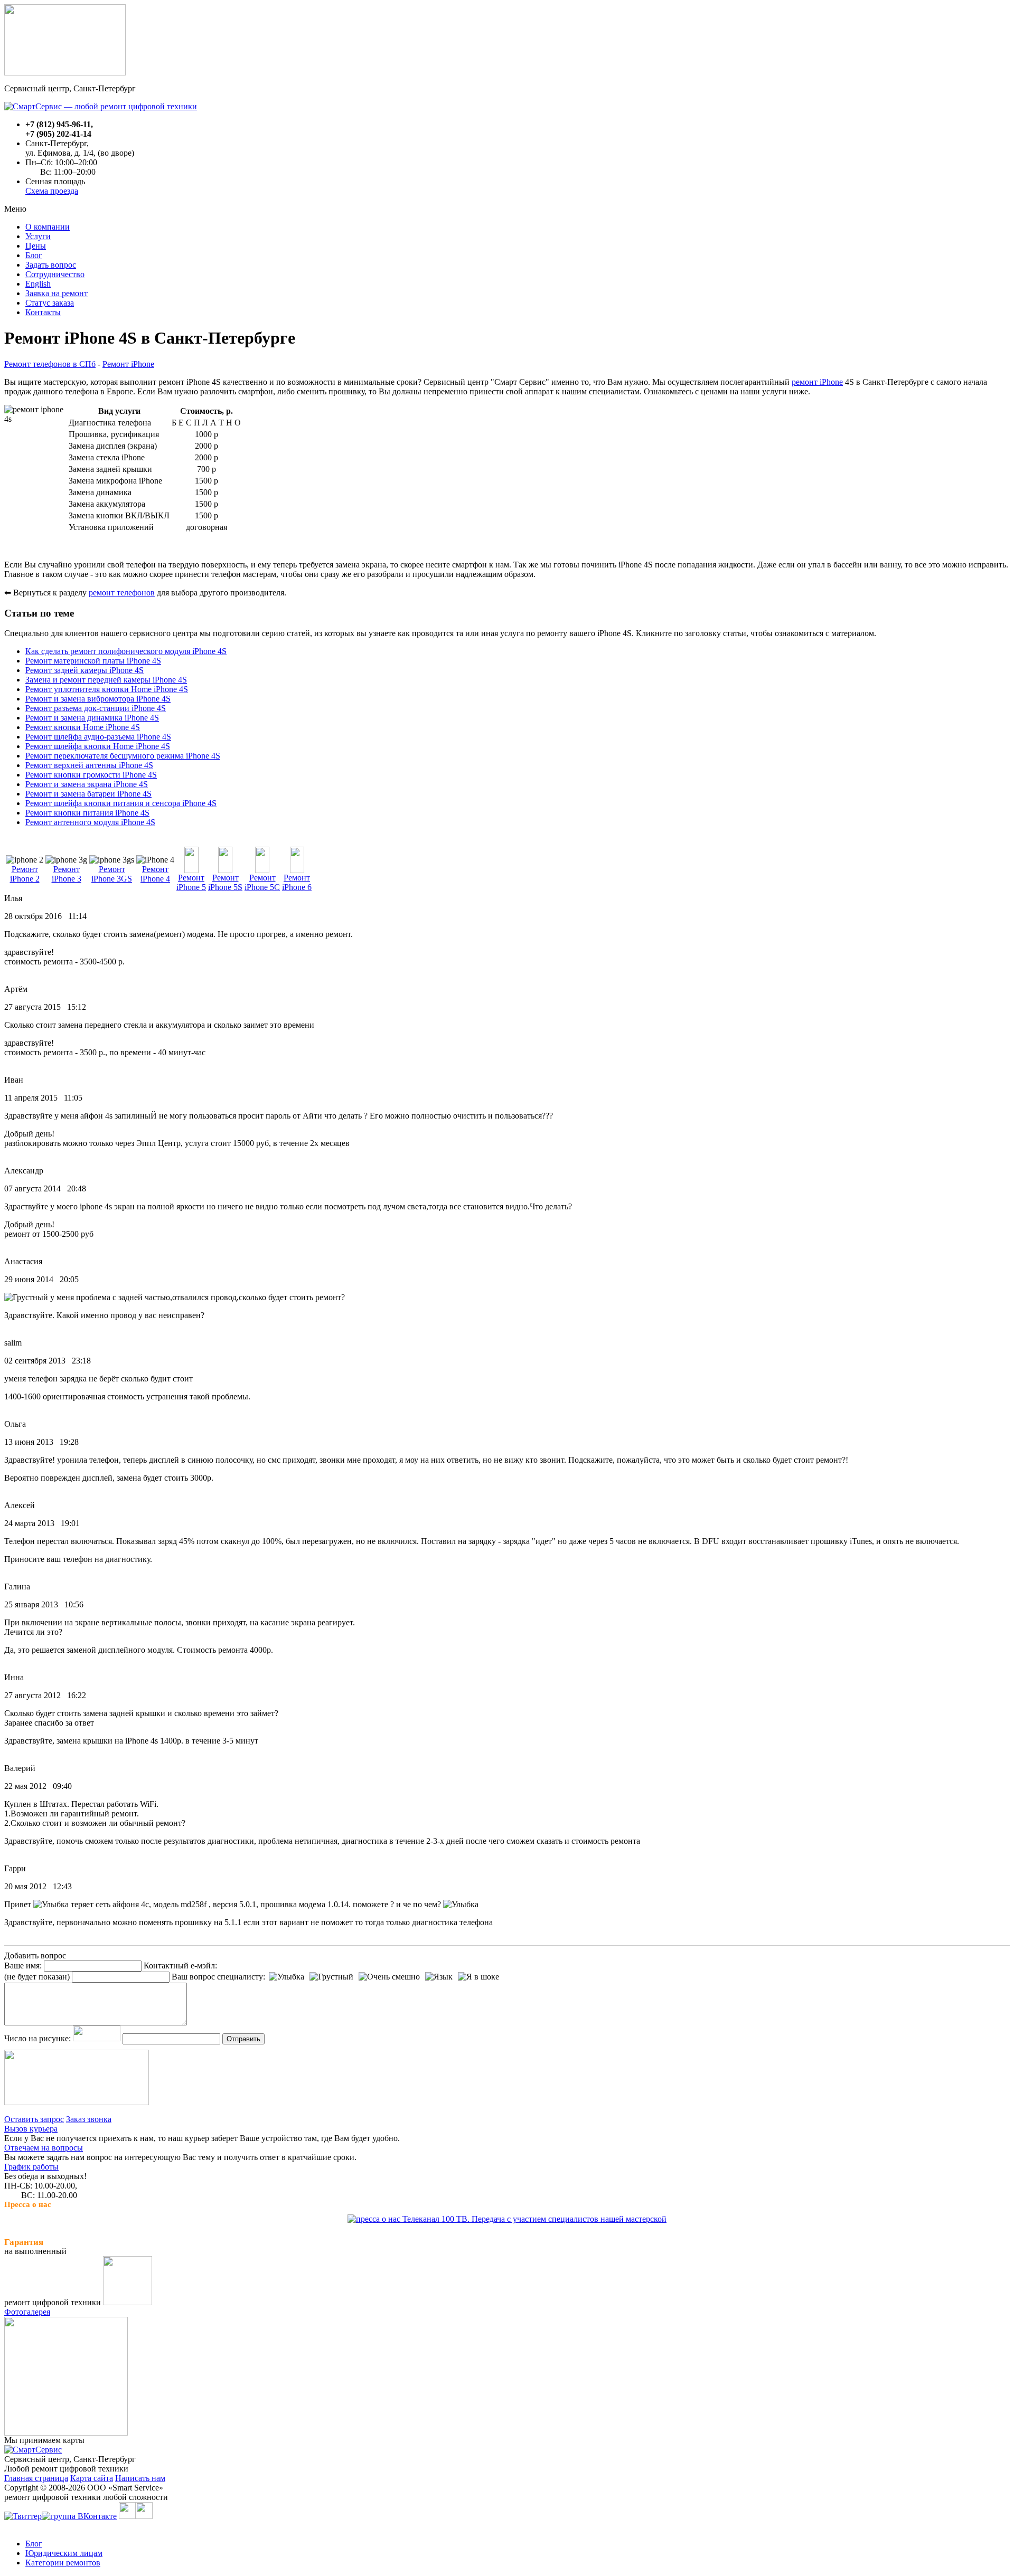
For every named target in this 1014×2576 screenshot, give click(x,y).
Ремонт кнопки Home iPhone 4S (83, 727)
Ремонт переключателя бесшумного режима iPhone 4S (123, 756)
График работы (31, 2167)
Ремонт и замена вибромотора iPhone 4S (98, 699)
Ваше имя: (23, 1966)
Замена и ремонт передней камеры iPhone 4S (106, 680)
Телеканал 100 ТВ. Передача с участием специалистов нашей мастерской (533, 2219)
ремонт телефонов (122, 593)
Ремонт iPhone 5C (262, 882)
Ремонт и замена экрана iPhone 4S (87, 784)
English (38, 284)
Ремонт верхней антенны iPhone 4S (89, 765)
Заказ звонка (89, 2119)
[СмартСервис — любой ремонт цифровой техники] (101, 106)
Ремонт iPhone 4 (155, 874)
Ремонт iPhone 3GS (112, 874)
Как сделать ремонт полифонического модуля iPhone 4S (126, 651)
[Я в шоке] (478, 1977)
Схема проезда (52, 191)
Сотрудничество (55, 274)
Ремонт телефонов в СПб (50, 364)
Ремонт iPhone (128, 364)
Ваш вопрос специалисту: (218, 1977)
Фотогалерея (27, 2312)
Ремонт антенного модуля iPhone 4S (90, 822)
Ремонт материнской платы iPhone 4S (93, 661)
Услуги (38, 236)
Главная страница (36, 2478)
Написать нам (140, 2478)
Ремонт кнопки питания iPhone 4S (87, 813)
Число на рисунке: (37, 2038)
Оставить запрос (34, 2119)
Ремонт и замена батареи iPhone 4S (88, 794)
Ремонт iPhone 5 (191, 882)
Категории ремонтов (63, 2563)
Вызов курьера (31, 2129)
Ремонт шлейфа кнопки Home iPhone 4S (98, 746)
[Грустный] (331, 1977)
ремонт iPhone (817, 382)
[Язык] (439, 1977)
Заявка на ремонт (57, 293)
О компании (48, 227)
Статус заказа (50, 303)
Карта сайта (92, 2478)
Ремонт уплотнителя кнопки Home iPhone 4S (107, 689)
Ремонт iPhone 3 (67, 874)
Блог (34, 255)
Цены (36, 246)
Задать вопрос (51, 265)
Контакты (43, 312)
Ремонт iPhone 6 (297, 882)
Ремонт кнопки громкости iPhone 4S (91, 775)
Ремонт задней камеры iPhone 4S (84, 670)
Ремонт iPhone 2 (25, 874)
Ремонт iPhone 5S (225, 882)
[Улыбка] (287, 1977)
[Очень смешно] (389, 1977)
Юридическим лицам (64, 2553)
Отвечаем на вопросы (44, 2148)
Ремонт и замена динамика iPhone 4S (92, 718)
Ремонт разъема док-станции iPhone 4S (96, 708)
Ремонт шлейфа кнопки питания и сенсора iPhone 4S (121, 803)
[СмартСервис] (33, 2450)
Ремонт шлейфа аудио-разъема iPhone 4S (98, 737)
